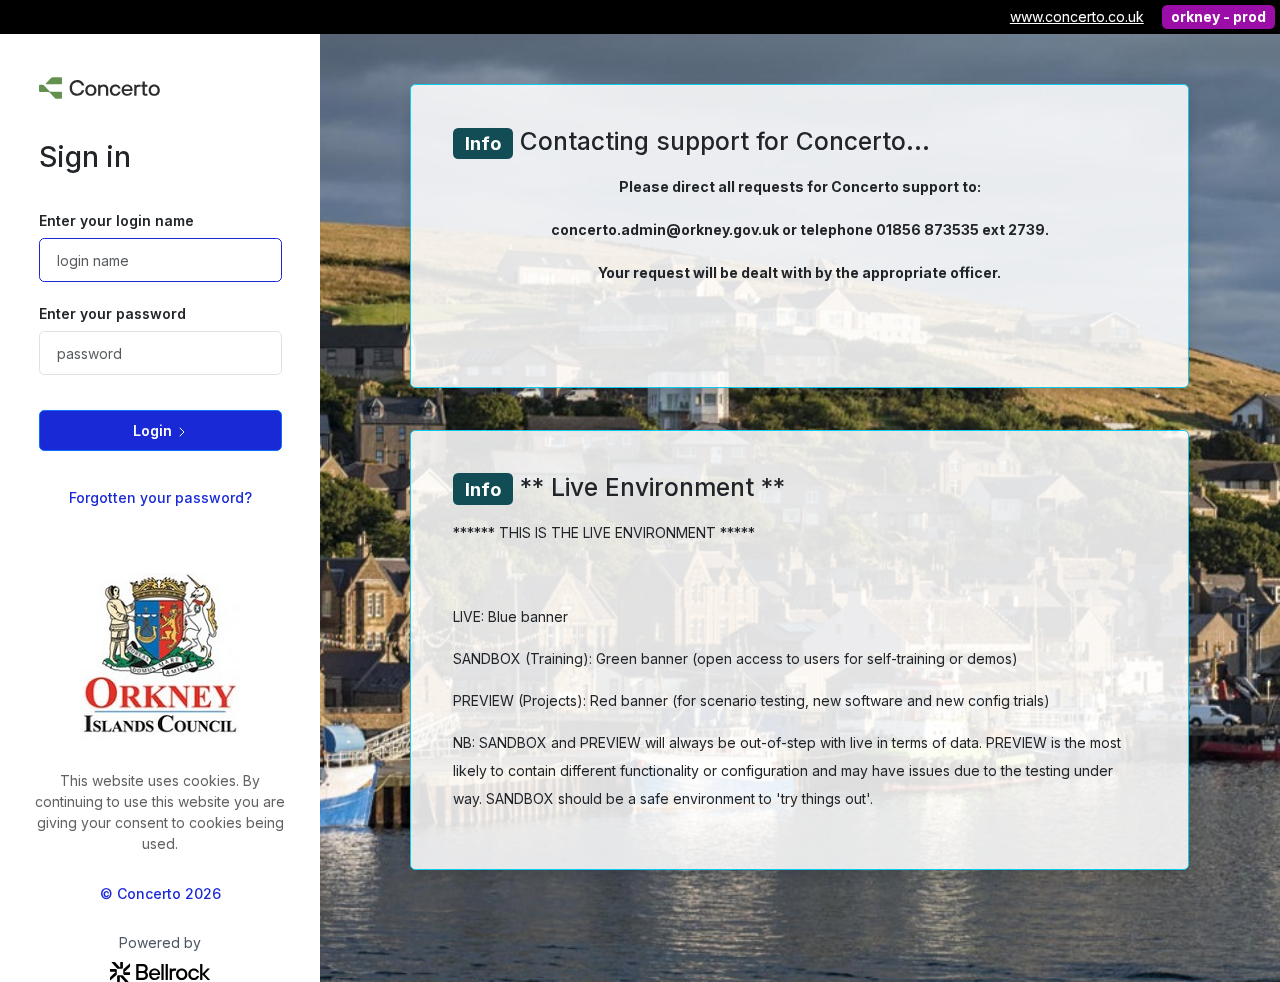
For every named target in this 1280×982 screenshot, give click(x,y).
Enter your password (112, 313)
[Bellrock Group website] (160, 970)
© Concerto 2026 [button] (160, 893)
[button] (160, 430)
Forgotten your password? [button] (160, 497)
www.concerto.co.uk (1077, 16)
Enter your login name (116, 220)
